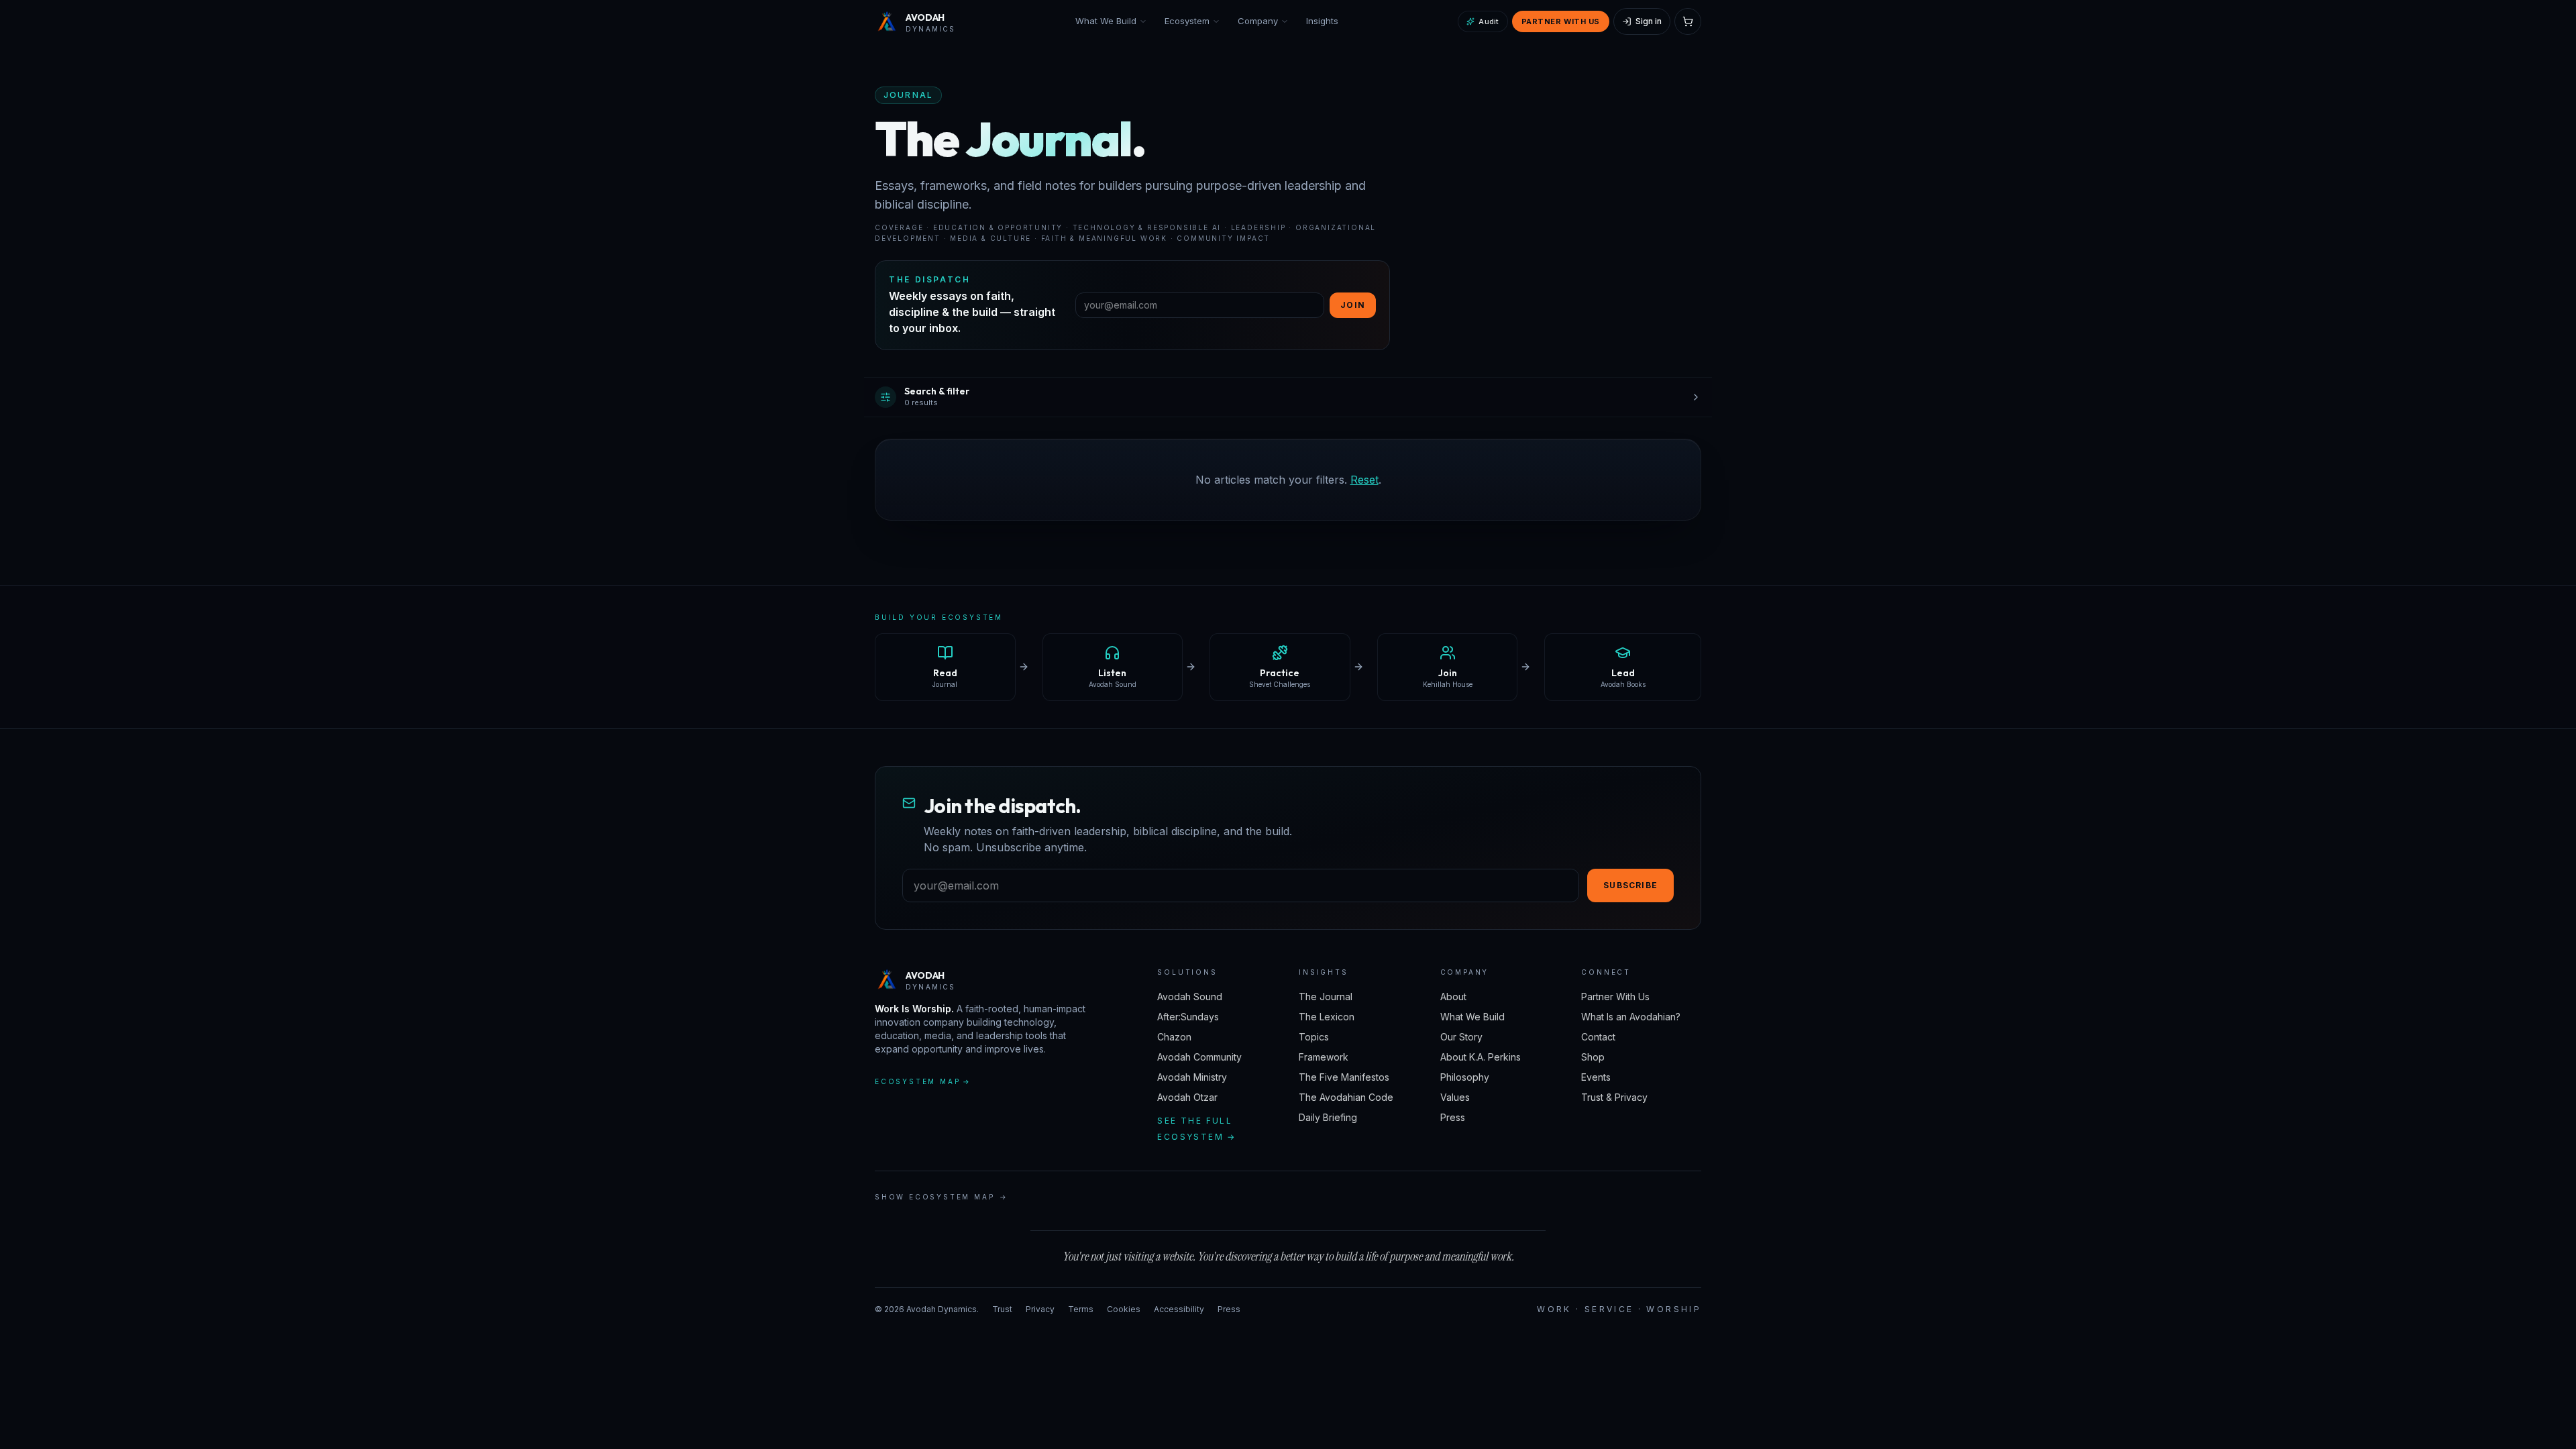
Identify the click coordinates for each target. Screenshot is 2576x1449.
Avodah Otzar (1187, 1097)
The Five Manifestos (1344, 1077)
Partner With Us (1561, 21)
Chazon (1174, 1037)
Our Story (1461, 1037)
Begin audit (57, 1368)
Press (1453, 1117)
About (1453, 997)
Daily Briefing (1328, 1117)
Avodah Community (1199, 1057)
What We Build (1106, 21)
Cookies (1124, 1309)
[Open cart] (1688, 21)
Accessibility (1179, 1309)
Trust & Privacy (1614, 1097)
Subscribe (1630, 885)
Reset (1364, 480)
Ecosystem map (923, 1081)
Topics (1314, 1037)
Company (1258, 21)
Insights (1322, 21)
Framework (1324, 1057)
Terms (1081, 1309)
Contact (1598, 1037)
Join (1353, 305)
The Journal (1326, 997)
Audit (1489, 21)
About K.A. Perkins (1481, 1057)
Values (1455, 1097)
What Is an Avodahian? (1631, 1017)
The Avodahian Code (1346, 1097)
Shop (1593, 1057)
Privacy (1040, 1309)
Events (1596, 1077)
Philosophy (1465, 1077)
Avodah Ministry (1192, 1077)
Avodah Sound (1190, 997)
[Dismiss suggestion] (243, 1293)
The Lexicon (1327, 1017)
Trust (1002, 1309)
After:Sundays (1188, 1017)
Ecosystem (1187, 21)
